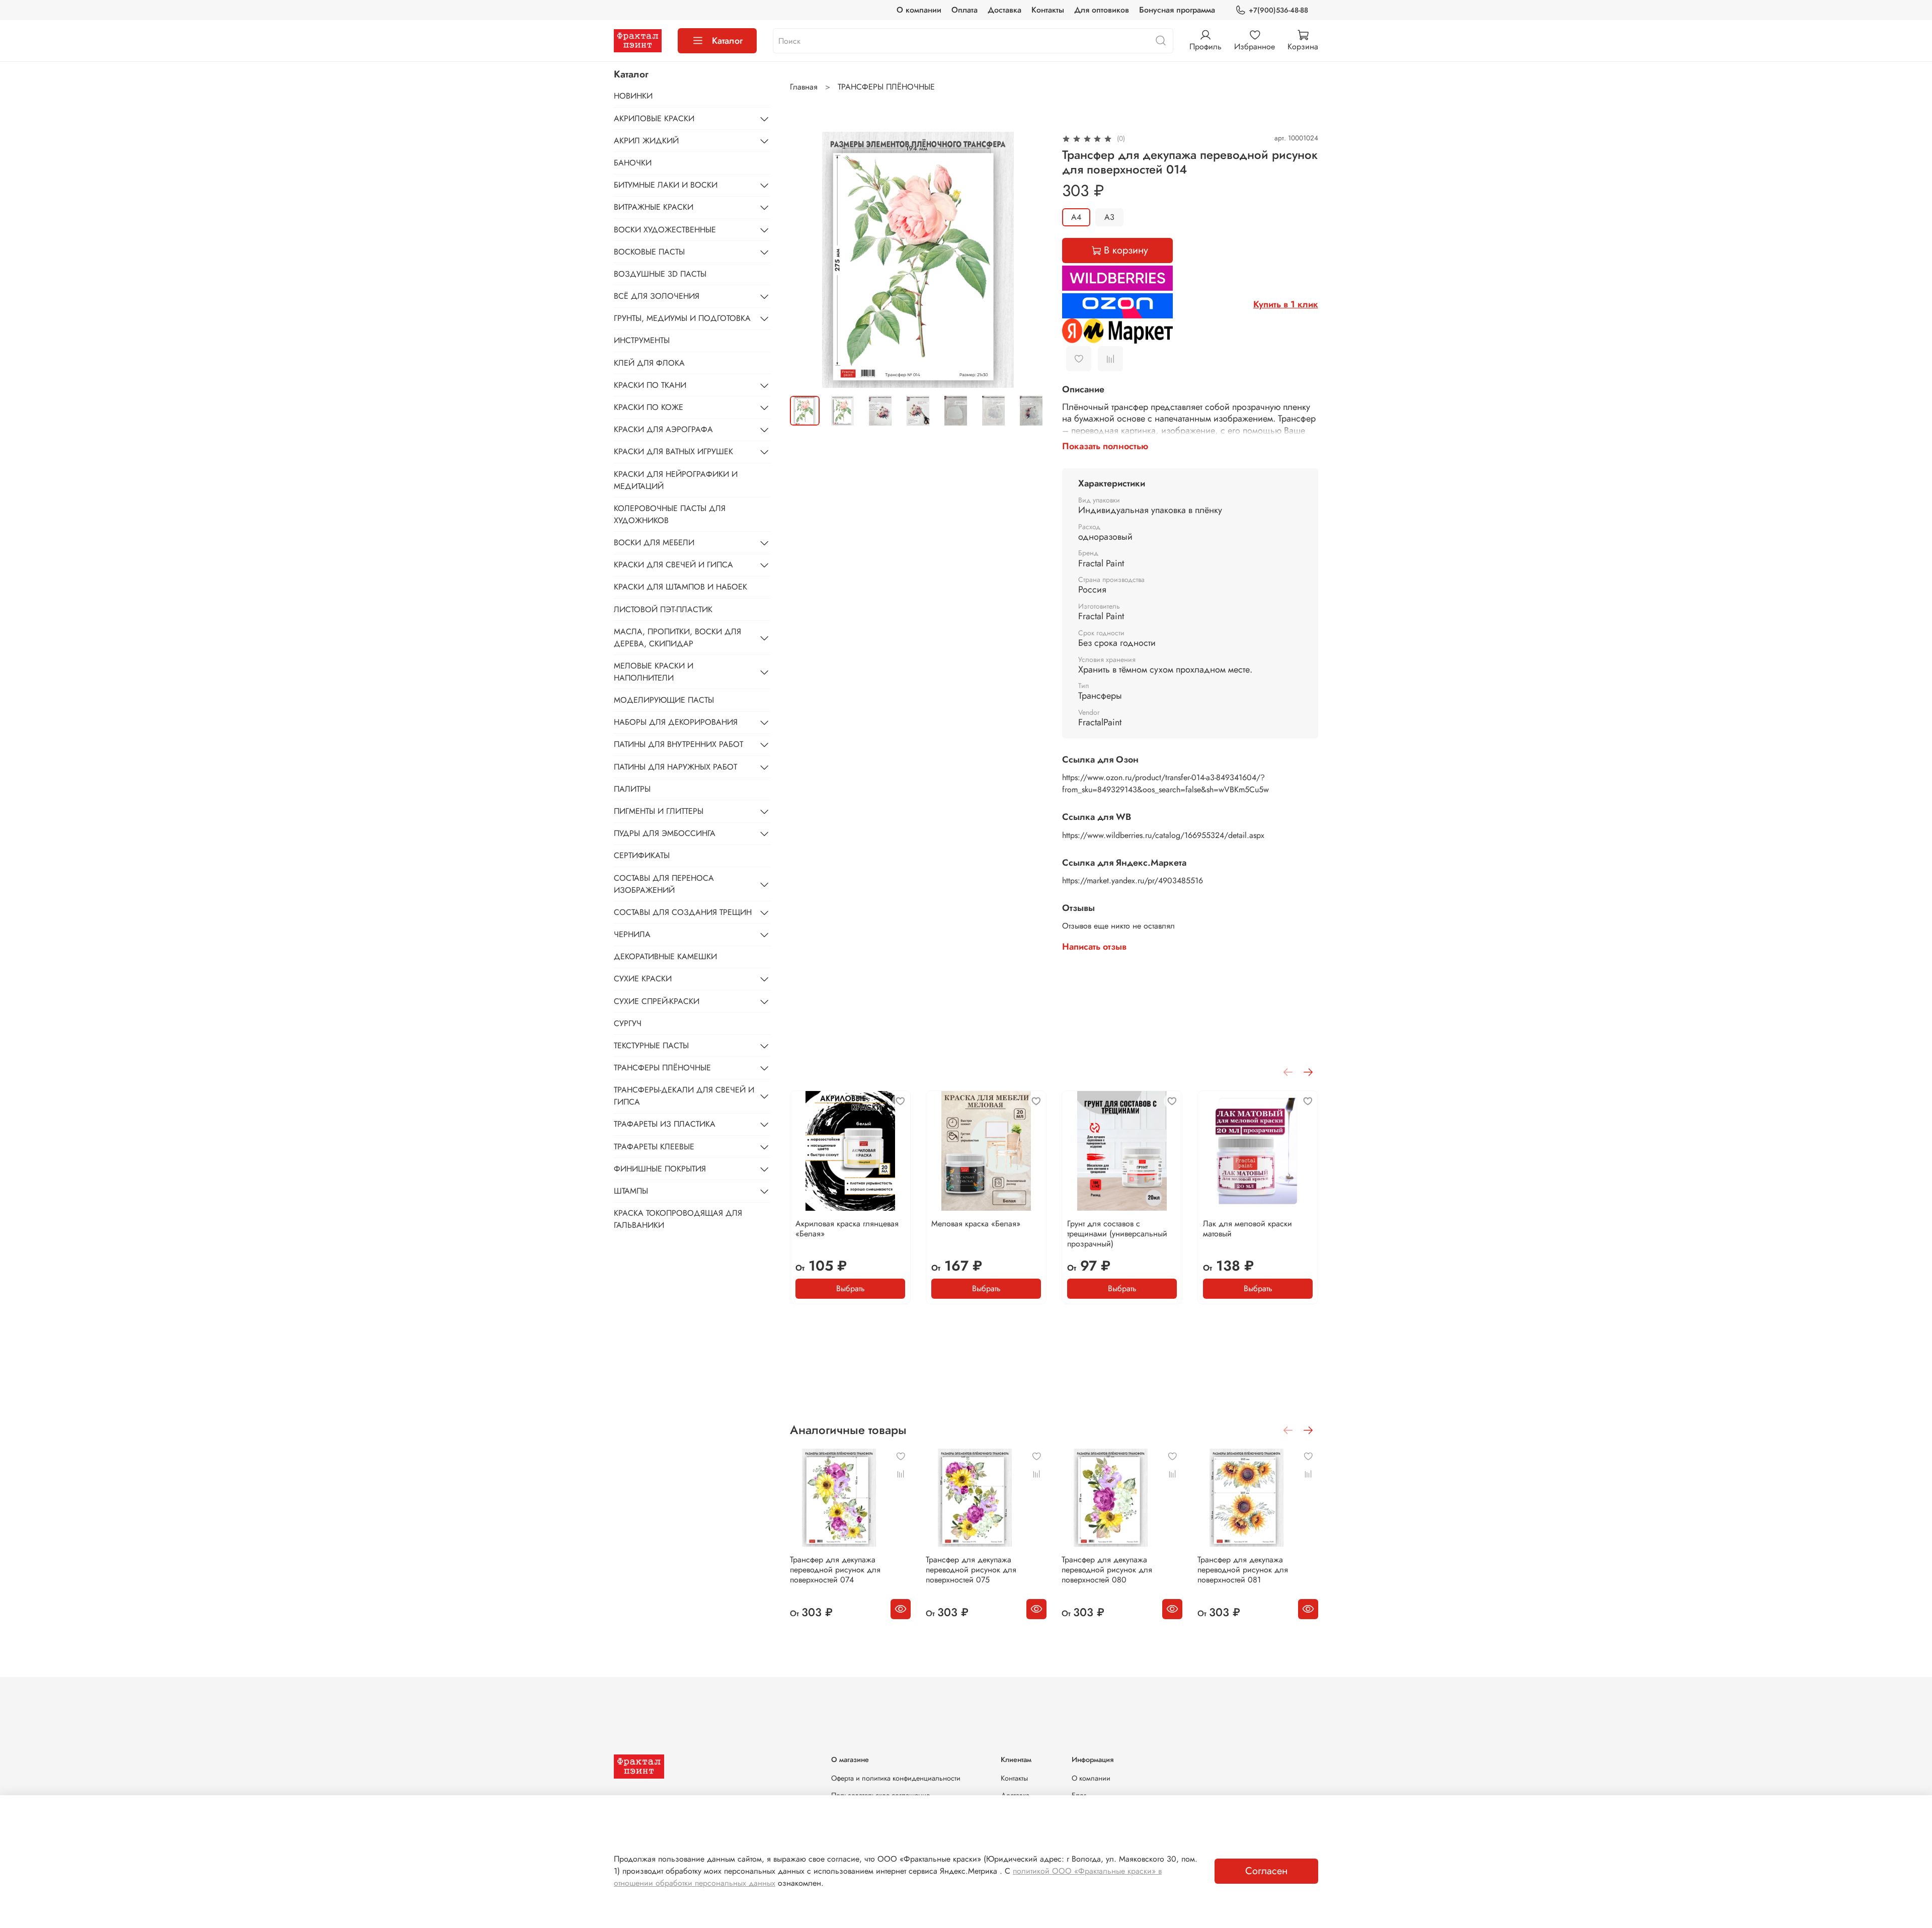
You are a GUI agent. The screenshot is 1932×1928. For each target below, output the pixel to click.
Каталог (727, 41)
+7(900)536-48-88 (1278, 10)
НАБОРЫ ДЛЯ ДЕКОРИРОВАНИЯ (676, 722)
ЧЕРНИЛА (632, 934)
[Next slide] (1030, 260)
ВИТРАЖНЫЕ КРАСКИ (654, 207)
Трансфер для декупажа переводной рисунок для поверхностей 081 (1243, 1570)
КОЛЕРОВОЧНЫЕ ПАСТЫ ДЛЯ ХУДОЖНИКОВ (670, 514)
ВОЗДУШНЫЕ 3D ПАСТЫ (660, 274)
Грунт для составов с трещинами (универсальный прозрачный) (1117, 1234)
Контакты (1048, 10)
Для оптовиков (1102, 10)
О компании (919, 10)
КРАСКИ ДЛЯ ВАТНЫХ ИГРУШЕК (673, 451)
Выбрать (851, 1288)
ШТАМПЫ (631, 1191)
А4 (1076, 217)
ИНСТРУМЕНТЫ (642, 340)
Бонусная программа (1177, 10)
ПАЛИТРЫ (632, 789)
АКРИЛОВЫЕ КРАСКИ (654, 118)
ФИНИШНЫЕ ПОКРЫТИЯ (660, 1169)
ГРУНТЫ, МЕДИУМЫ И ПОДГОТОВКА (682, 318)
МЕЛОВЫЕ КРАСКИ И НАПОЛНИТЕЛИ (654, 672)
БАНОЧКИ (633, 163)
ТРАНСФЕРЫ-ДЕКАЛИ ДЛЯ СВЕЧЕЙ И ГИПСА (684, 1096)
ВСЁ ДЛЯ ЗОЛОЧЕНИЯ (657, 296)
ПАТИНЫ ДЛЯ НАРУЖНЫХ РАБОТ (675, 767)
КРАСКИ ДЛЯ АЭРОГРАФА (663, 429)
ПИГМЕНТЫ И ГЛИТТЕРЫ (659, 811)
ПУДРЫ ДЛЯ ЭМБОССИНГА (665, 833)
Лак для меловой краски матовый (1247, 1229)
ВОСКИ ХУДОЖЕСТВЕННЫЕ (665, 230)
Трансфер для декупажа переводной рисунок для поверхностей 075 (971, 1570)
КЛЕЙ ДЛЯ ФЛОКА (649, 363)
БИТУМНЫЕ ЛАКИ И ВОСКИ (666, 185)
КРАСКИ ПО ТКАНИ (650, 385)
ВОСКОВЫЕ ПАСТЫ (649, 252)
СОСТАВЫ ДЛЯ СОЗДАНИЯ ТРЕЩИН (683, 912)
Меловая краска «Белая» (976, 1224)
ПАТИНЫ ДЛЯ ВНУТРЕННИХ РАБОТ (678, 744)
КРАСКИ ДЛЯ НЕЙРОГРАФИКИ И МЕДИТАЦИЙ (676, 480)
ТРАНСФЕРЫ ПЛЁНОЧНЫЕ (886, 87)
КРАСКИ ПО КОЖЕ (649, 407)
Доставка (1004, 10)
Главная (804, 87)
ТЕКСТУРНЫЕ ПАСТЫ (651, 1045)
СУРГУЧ (628, 1023)
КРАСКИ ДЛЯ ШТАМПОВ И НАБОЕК (680, 587)
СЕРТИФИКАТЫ (642, 855)
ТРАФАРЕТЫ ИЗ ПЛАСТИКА (665, 1124)
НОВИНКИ (633, 96)
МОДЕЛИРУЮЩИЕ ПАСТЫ (664, 700)
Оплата (964, 10)
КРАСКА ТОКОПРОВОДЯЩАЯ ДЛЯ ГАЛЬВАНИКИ (678, 1219)
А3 (1109, 217)
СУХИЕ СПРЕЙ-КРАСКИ (657, 1001)
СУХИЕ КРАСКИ (643, 979)
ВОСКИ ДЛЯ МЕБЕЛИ (654, 542)
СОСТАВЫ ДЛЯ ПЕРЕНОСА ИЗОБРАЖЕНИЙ (664, 884)
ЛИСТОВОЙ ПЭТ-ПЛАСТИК (663, 609)
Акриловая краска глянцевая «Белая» (847, 1229)
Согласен (1266, 1871)
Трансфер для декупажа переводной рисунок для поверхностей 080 (1107, 1570)
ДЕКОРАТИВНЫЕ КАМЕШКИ (665, 956)
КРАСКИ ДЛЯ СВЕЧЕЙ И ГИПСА (673, 565)
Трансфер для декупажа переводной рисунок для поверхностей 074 (835, 1570)
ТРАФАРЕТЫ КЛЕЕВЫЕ (654, 1147)
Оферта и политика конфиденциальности (896, 1778)
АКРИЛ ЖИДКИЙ (646, 141)
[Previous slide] (806, 260)
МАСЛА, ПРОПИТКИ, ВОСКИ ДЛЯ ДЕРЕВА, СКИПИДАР (677, 638)
